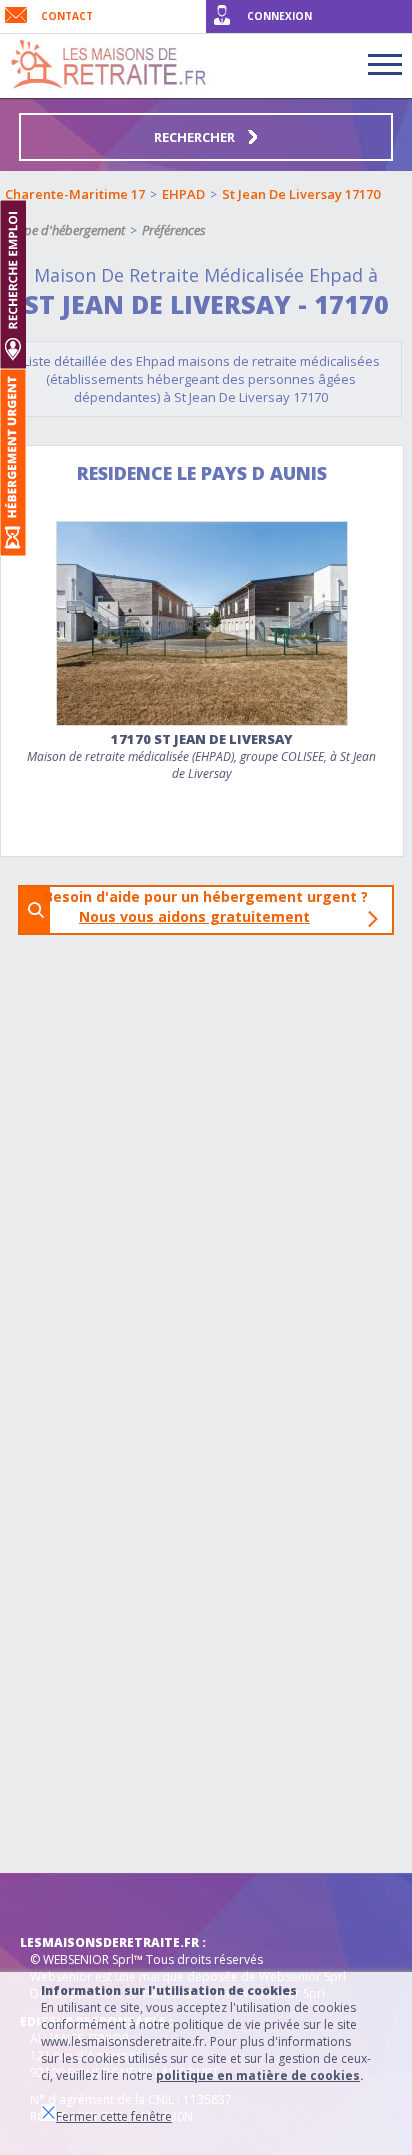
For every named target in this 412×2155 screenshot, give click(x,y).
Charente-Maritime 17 (75, 194)
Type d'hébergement (68, 230)
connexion (279, 16)
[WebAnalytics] (60, 1903)
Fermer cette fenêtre (114, 2116)
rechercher (196, 137)
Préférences (174, 230)
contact (67, 16)
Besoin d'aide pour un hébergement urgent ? (212, 906)
